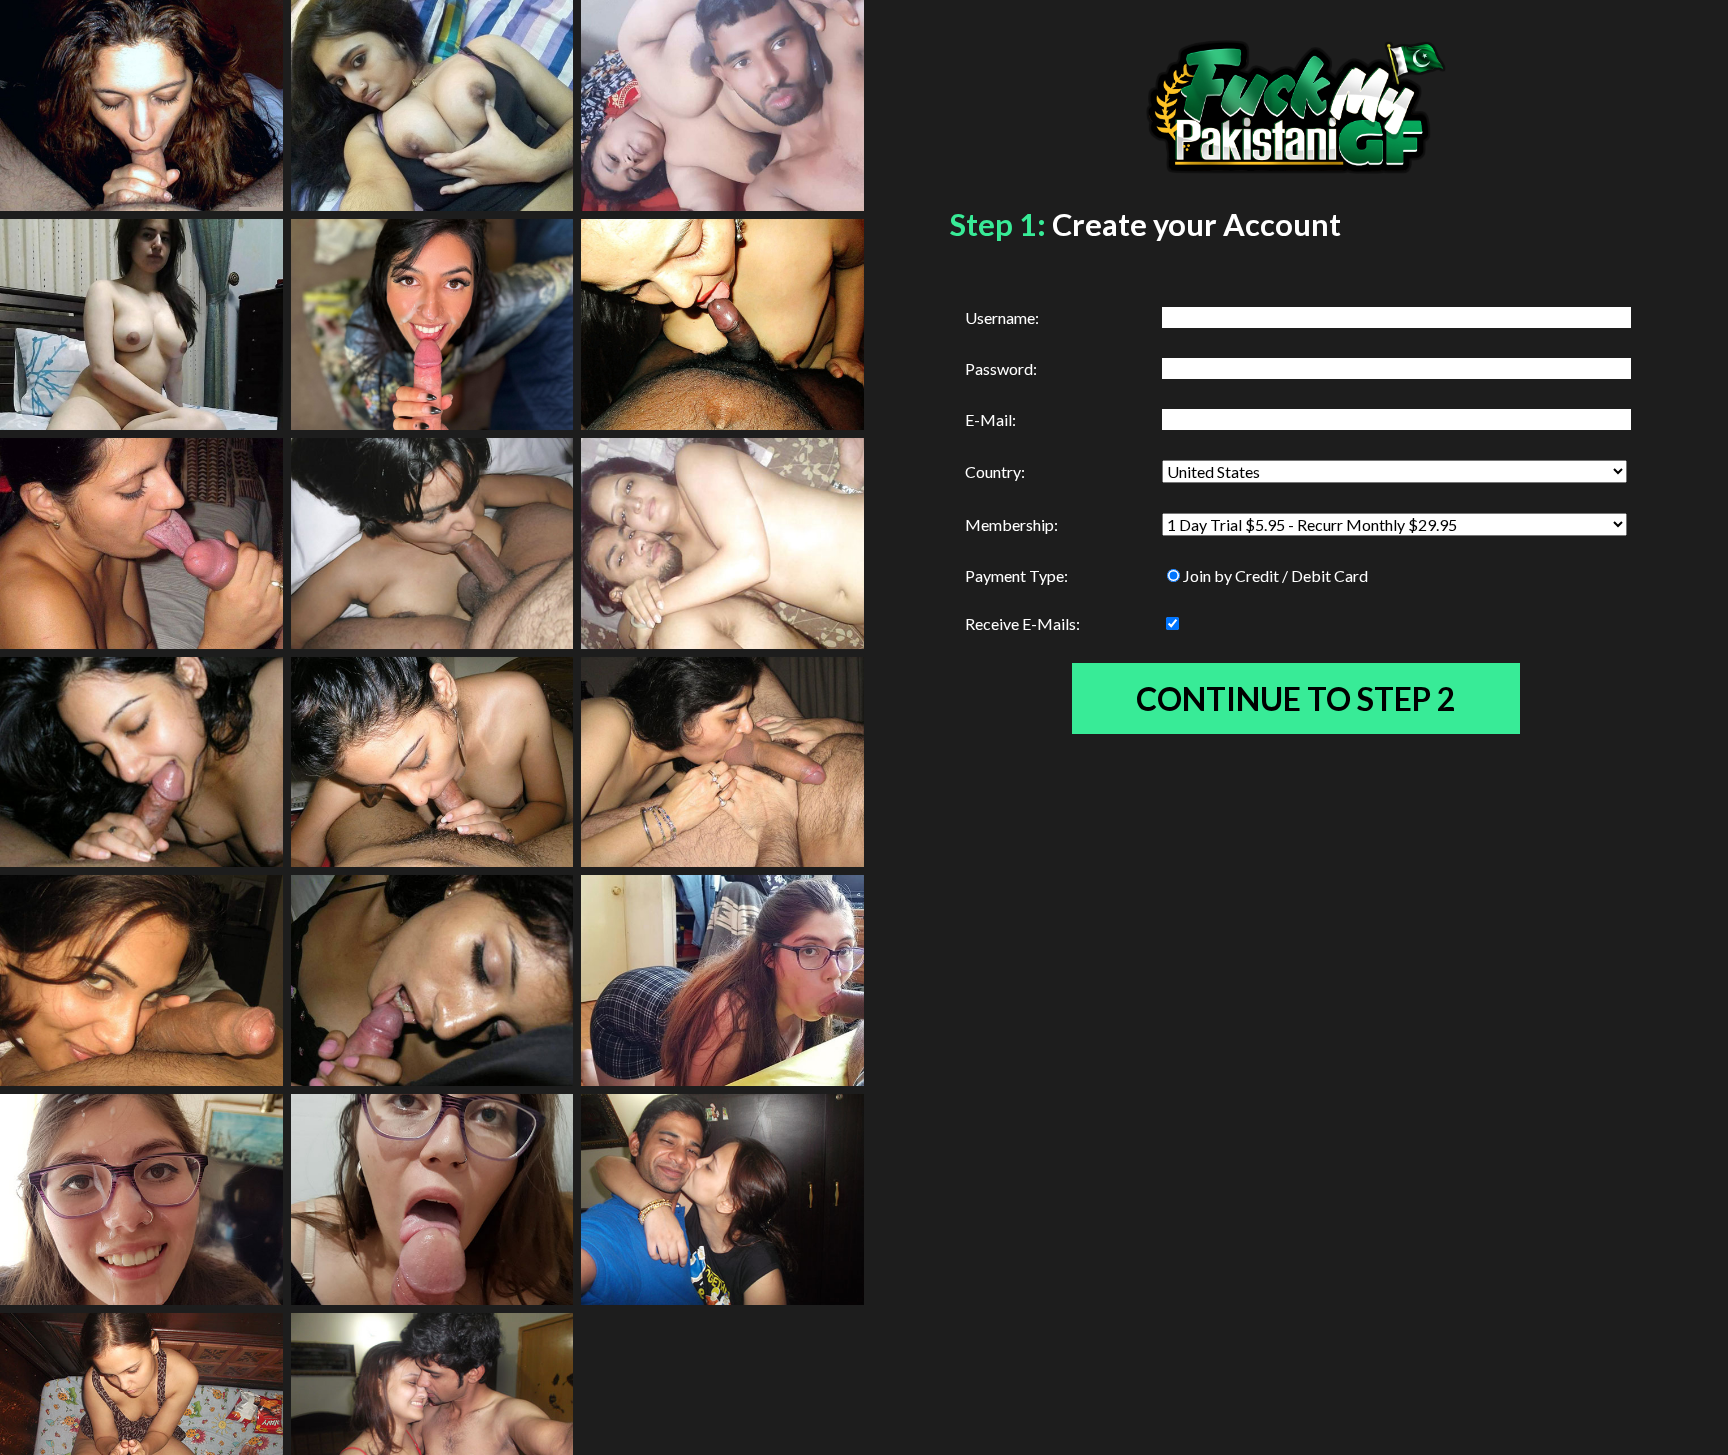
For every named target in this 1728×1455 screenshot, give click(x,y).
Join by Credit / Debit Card (1275, 575)
